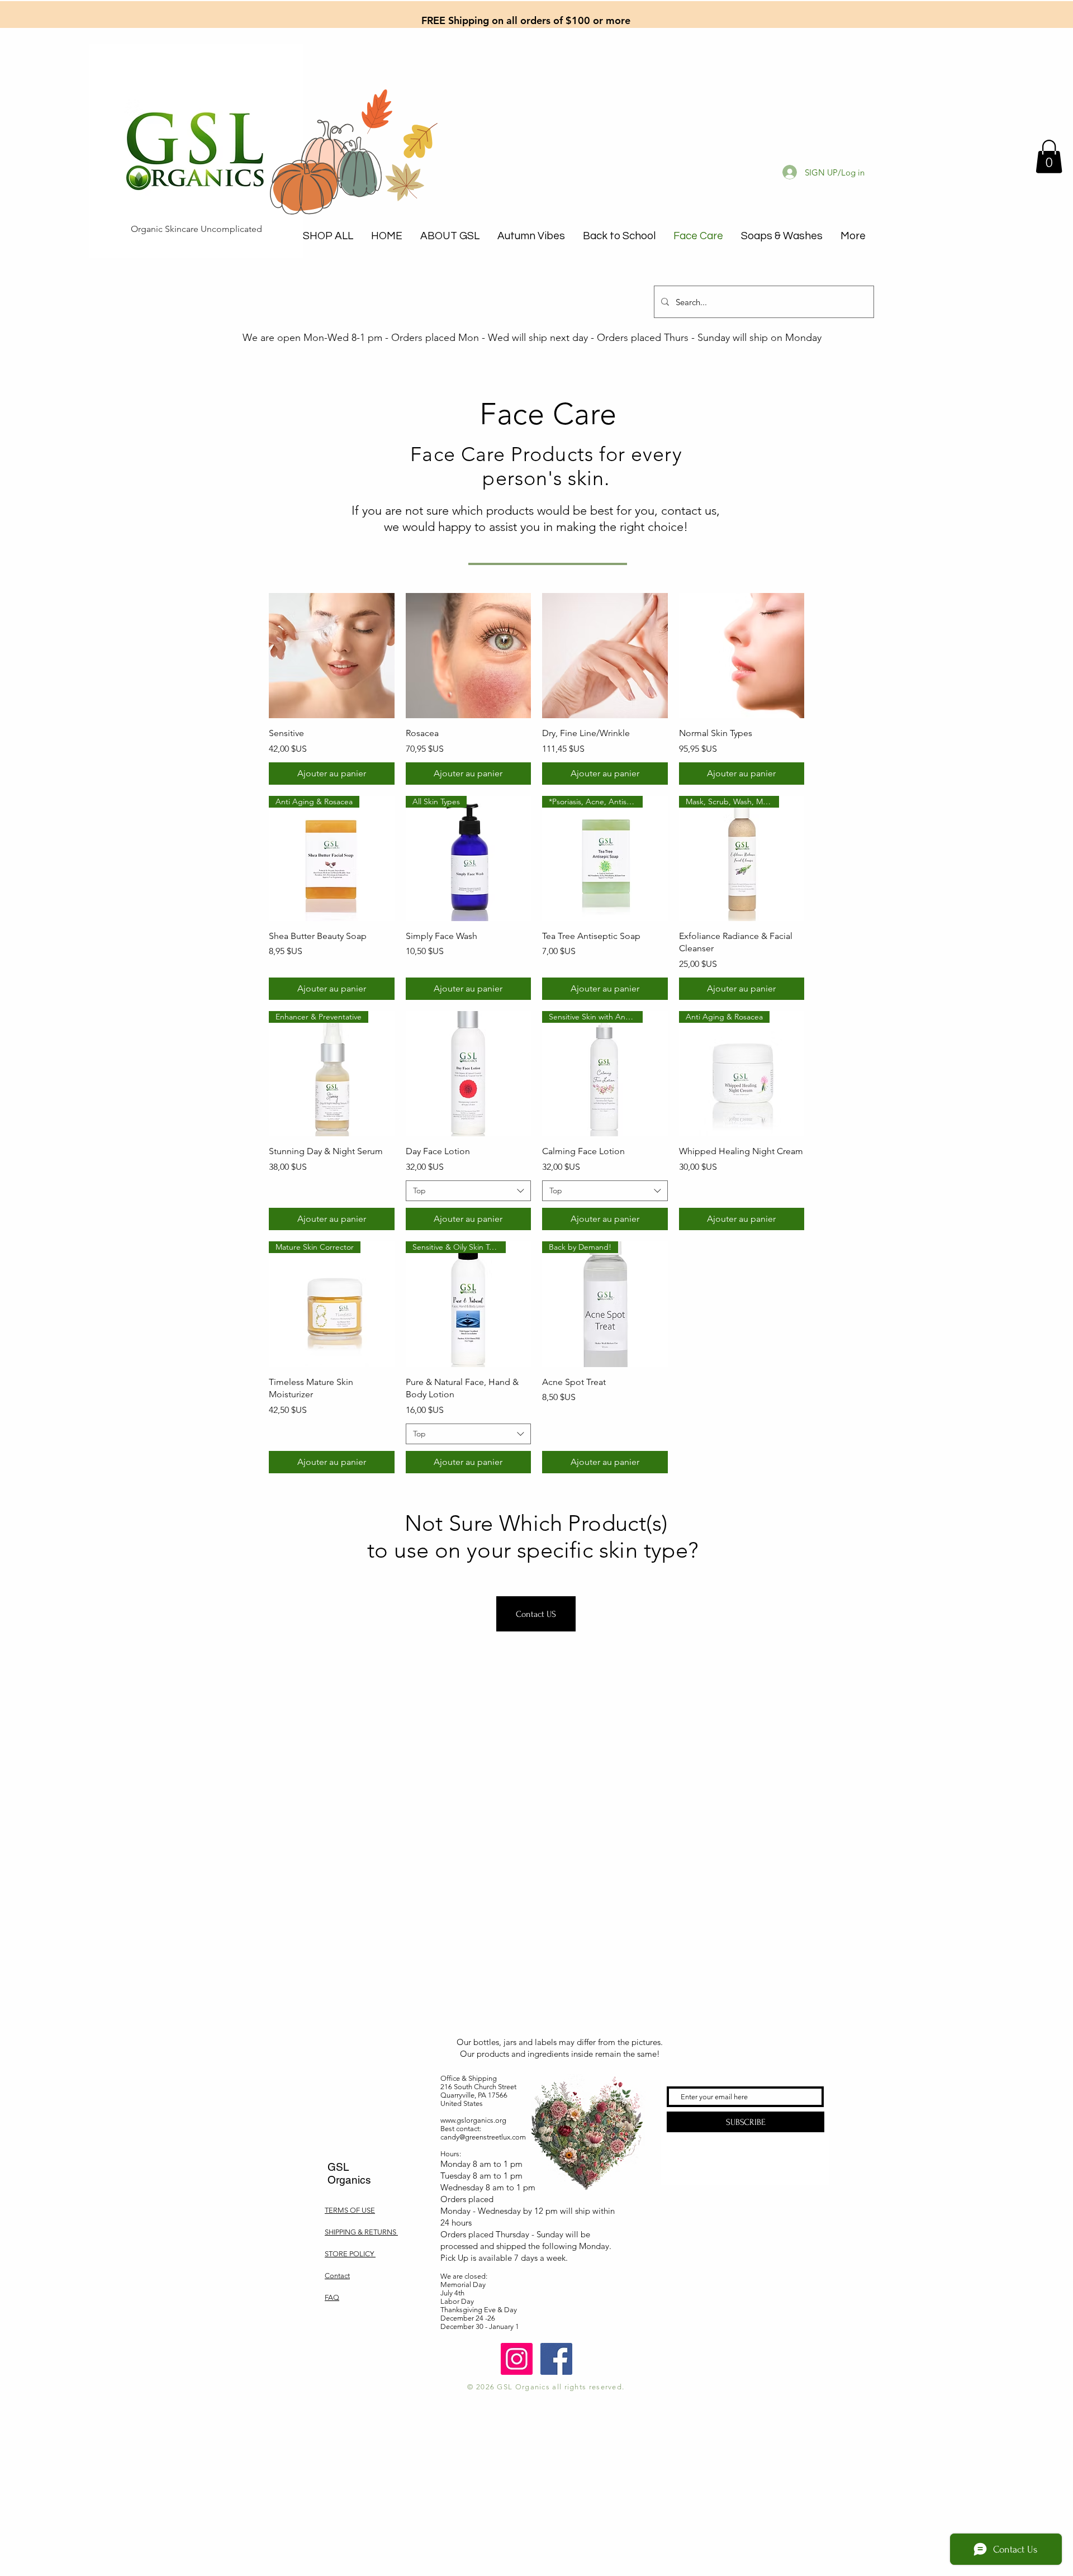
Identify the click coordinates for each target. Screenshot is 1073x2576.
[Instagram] (517, 2359)
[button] (1049, 156)
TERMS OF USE (350, 2210)
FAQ (332, 2297)
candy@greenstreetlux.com (483, 2137)
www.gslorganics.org (473, 2120)
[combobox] (469, 1191)
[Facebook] (556, 2359)
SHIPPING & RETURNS (361, 2232)
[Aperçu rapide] (332, 656)
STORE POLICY (350, 2254)
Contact (337, 2276)
